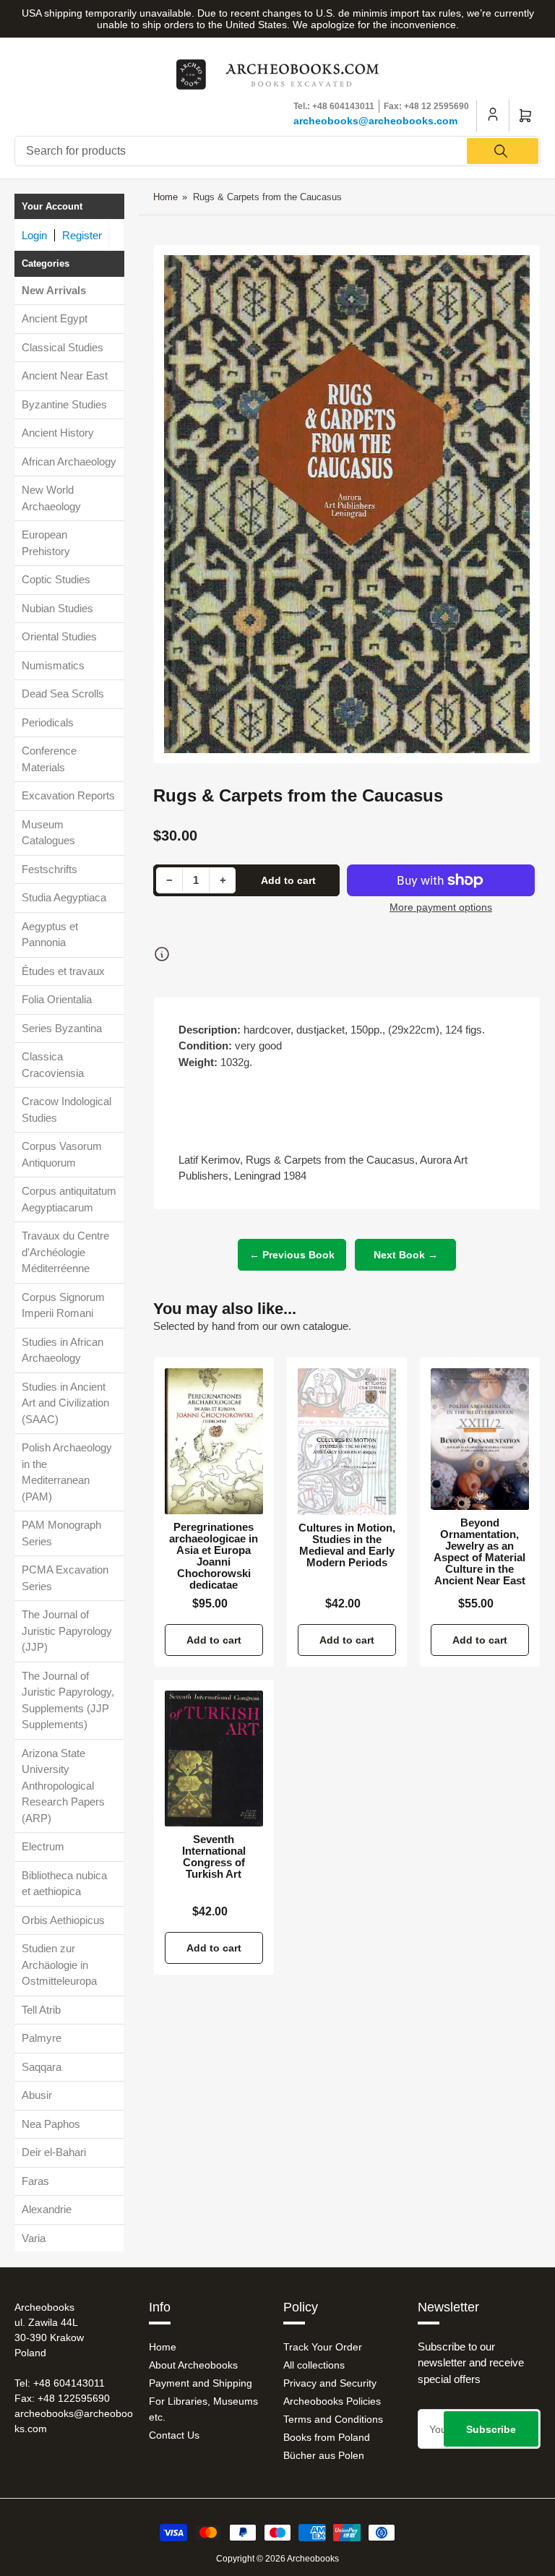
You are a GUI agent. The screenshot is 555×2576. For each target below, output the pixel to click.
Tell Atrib (41, 2010)
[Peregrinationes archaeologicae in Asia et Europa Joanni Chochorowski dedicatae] (214, 1441)
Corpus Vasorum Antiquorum (62, 1154)
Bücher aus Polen (324, 2455)
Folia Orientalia (57, 999)
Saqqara (42, 2067)
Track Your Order (323, 2347)
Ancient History (58, 433)
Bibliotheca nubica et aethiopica (64, 1884)
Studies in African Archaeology (63, 1350)
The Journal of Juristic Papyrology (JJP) (67, 1631)
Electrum (43, 1846)
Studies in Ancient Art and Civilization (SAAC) (65, 1403)
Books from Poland (327, 2437)
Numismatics (53, 665)
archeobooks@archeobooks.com (375, 121)
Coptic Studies (56, 579)
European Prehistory (46, 543)
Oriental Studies (59, 636)
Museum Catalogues (48, 833)
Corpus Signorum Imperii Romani (63, 1305)
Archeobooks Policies (332, 2401)
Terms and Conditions (333, 2419)
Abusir (37, 2095)
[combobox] (277, 151)
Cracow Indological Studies (66, 1109)
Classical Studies (63, 347)
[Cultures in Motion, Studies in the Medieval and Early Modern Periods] (347, 1442)
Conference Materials (49, 759)
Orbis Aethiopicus (63, 1920)
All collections (314, 2365)
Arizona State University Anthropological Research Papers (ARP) (63, 1786)
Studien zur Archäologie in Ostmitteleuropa (59, 1965)
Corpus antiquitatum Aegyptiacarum (69, 1199)
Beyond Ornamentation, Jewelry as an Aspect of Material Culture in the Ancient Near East (479, 1552)
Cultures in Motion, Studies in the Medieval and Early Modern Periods (347, 1545)
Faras (35, 2181)
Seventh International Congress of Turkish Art (214, 1857)
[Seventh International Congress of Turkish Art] (214, 1759)
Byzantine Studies (64, 404)
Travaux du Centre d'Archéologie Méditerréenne (65, 1252)
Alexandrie (47, 2209)
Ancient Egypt (55, 318)
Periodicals (48, 722)
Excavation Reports (68, 795)
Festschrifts (50, 869)
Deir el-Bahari (54, 2152)
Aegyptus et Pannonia (50, 935)
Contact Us (174, 2435)
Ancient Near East (65, 375)
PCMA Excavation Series (65, 1578)
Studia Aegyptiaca (64, 897)
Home (165, 197)
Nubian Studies (57, 608)
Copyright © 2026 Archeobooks (277, 2559)
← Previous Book (292, 1255)
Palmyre (42, 2038)
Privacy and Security (330, 2383)
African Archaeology (69, 461)
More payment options (441, 907)
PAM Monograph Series (61, 1533)
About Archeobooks (193, 2365)
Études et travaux (63, 971)
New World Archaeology (51, 498)
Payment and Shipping (201, 2383)
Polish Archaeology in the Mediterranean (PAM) (67, 1472)
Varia (34, 2238)
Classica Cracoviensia (53, 1065)
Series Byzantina (62, 1028)
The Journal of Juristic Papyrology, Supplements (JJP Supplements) (68, 1700)
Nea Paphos (51, 2124)
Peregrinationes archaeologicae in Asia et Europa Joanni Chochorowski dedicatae (214, 1556)
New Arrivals (54, 290)
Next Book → (406, 1255)
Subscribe (491, 2429)
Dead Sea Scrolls (63, 694)
